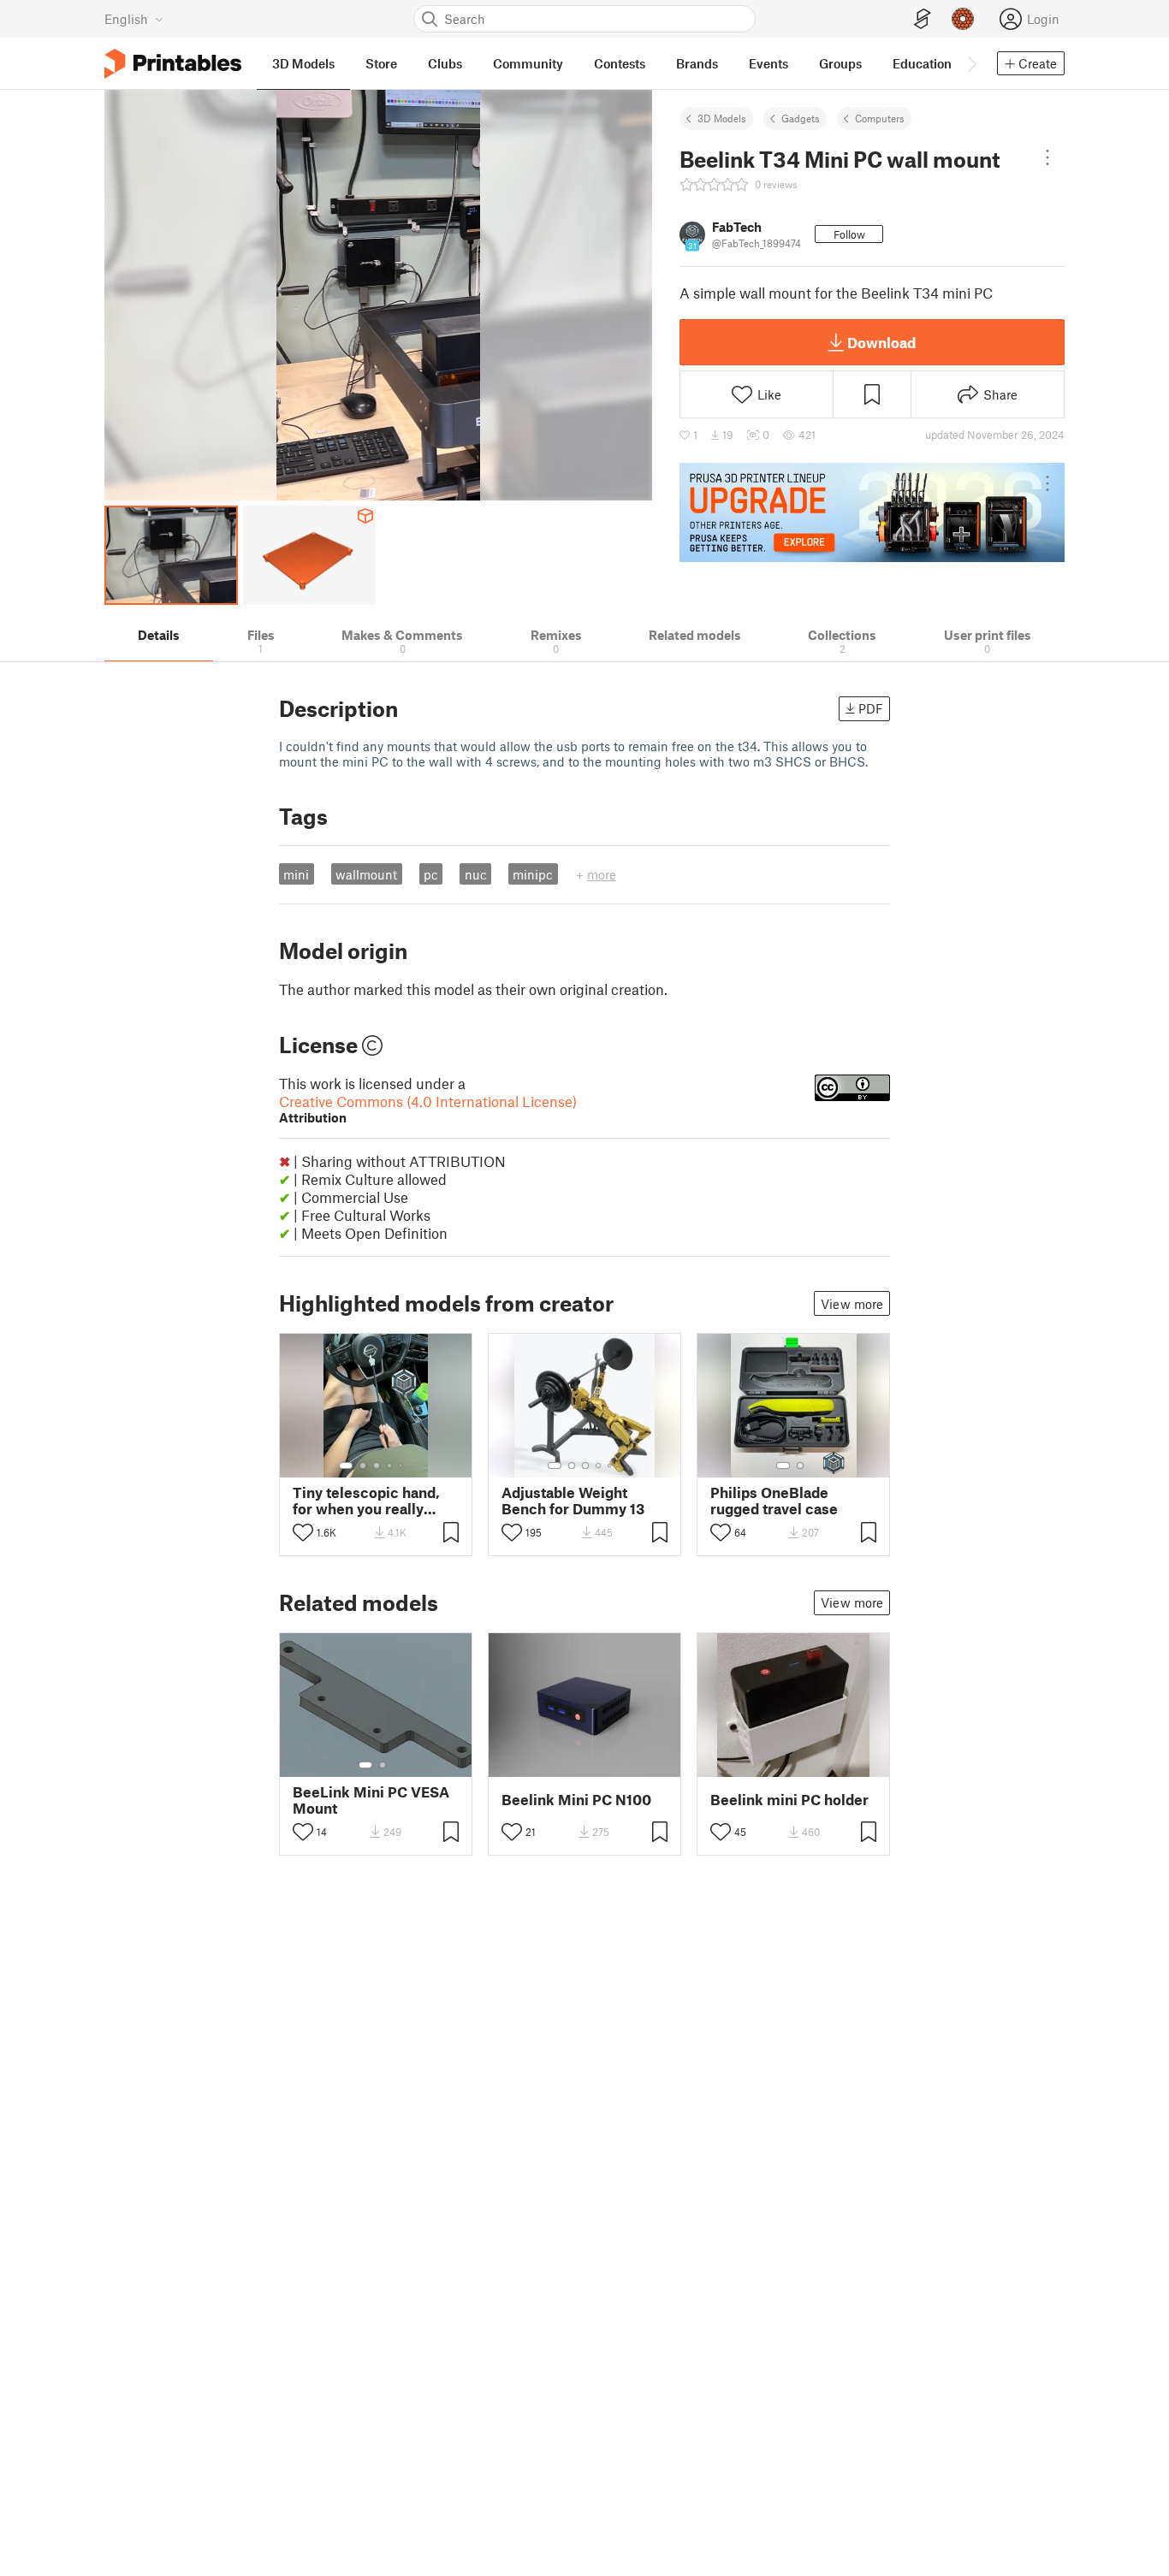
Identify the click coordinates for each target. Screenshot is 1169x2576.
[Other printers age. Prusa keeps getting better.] (872, 512)
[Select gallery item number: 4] (390, 1466)
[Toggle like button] (303, 1532)
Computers (880, 118)
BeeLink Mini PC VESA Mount (371, 1800)
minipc (533, 874)
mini (296, 874)
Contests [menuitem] (620, 63)
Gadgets (801, 118)
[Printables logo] (173, 64)
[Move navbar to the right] (971, 63)
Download (881, 342)
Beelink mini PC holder (789, 1800)
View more (852, 1304)
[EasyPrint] (923, 19)
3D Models (722, 118)
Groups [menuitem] (840, 63)
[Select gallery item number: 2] (363, 1466)
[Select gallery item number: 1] (346, 1466)
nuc (476, 874)
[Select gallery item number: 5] (402, 1466)
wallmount (366, 874)
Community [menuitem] (528, 63)
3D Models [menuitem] (303, 63)
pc (431, 874)
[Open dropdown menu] (1047, 157)
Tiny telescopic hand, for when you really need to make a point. (366, 1501)
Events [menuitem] (768, 63)
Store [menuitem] (381, 63)
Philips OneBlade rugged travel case (774, 1501)
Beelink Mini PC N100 (576, 1800)
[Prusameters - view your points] (963, 19)
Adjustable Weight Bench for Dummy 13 (573, 1501)
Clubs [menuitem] (445, 63)
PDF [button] (871, 708)
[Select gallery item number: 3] (377, 1466)
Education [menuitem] (922, 63)
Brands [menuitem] (697, 63)
